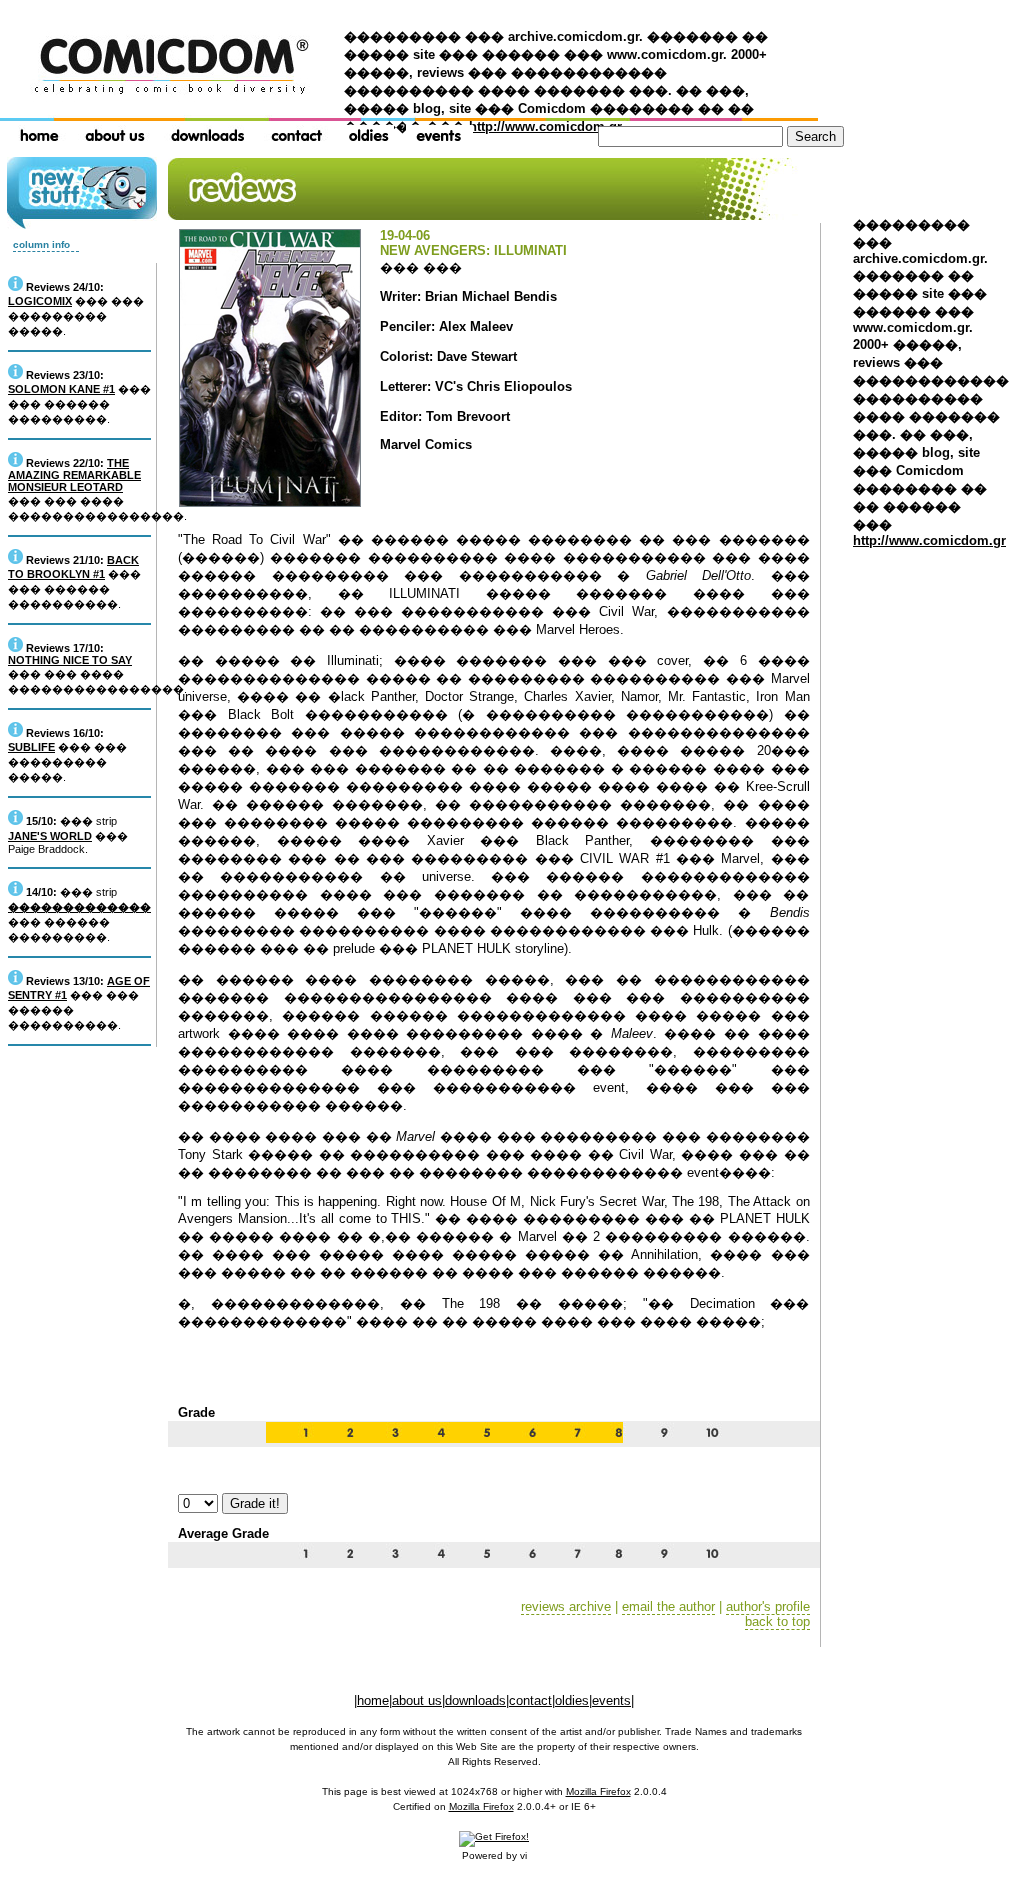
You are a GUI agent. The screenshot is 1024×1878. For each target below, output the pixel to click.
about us (417, 1700)
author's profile (768, 1606)
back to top (777, 1621)
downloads (475, 1700)
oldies (572, 1700)
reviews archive (566, 1606)
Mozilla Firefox (598, 1791)
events (611, 1700)
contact (530, 1700)
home (373, 1700)
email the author (668, 1606)
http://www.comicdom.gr (545, 126)
